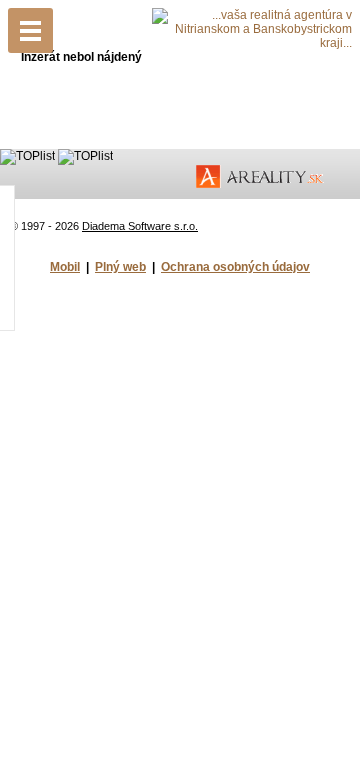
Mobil (65, 267)
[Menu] (30, 30)
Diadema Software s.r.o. (140, 226)
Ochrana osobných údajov (235, 267)
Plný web (120, 267)
